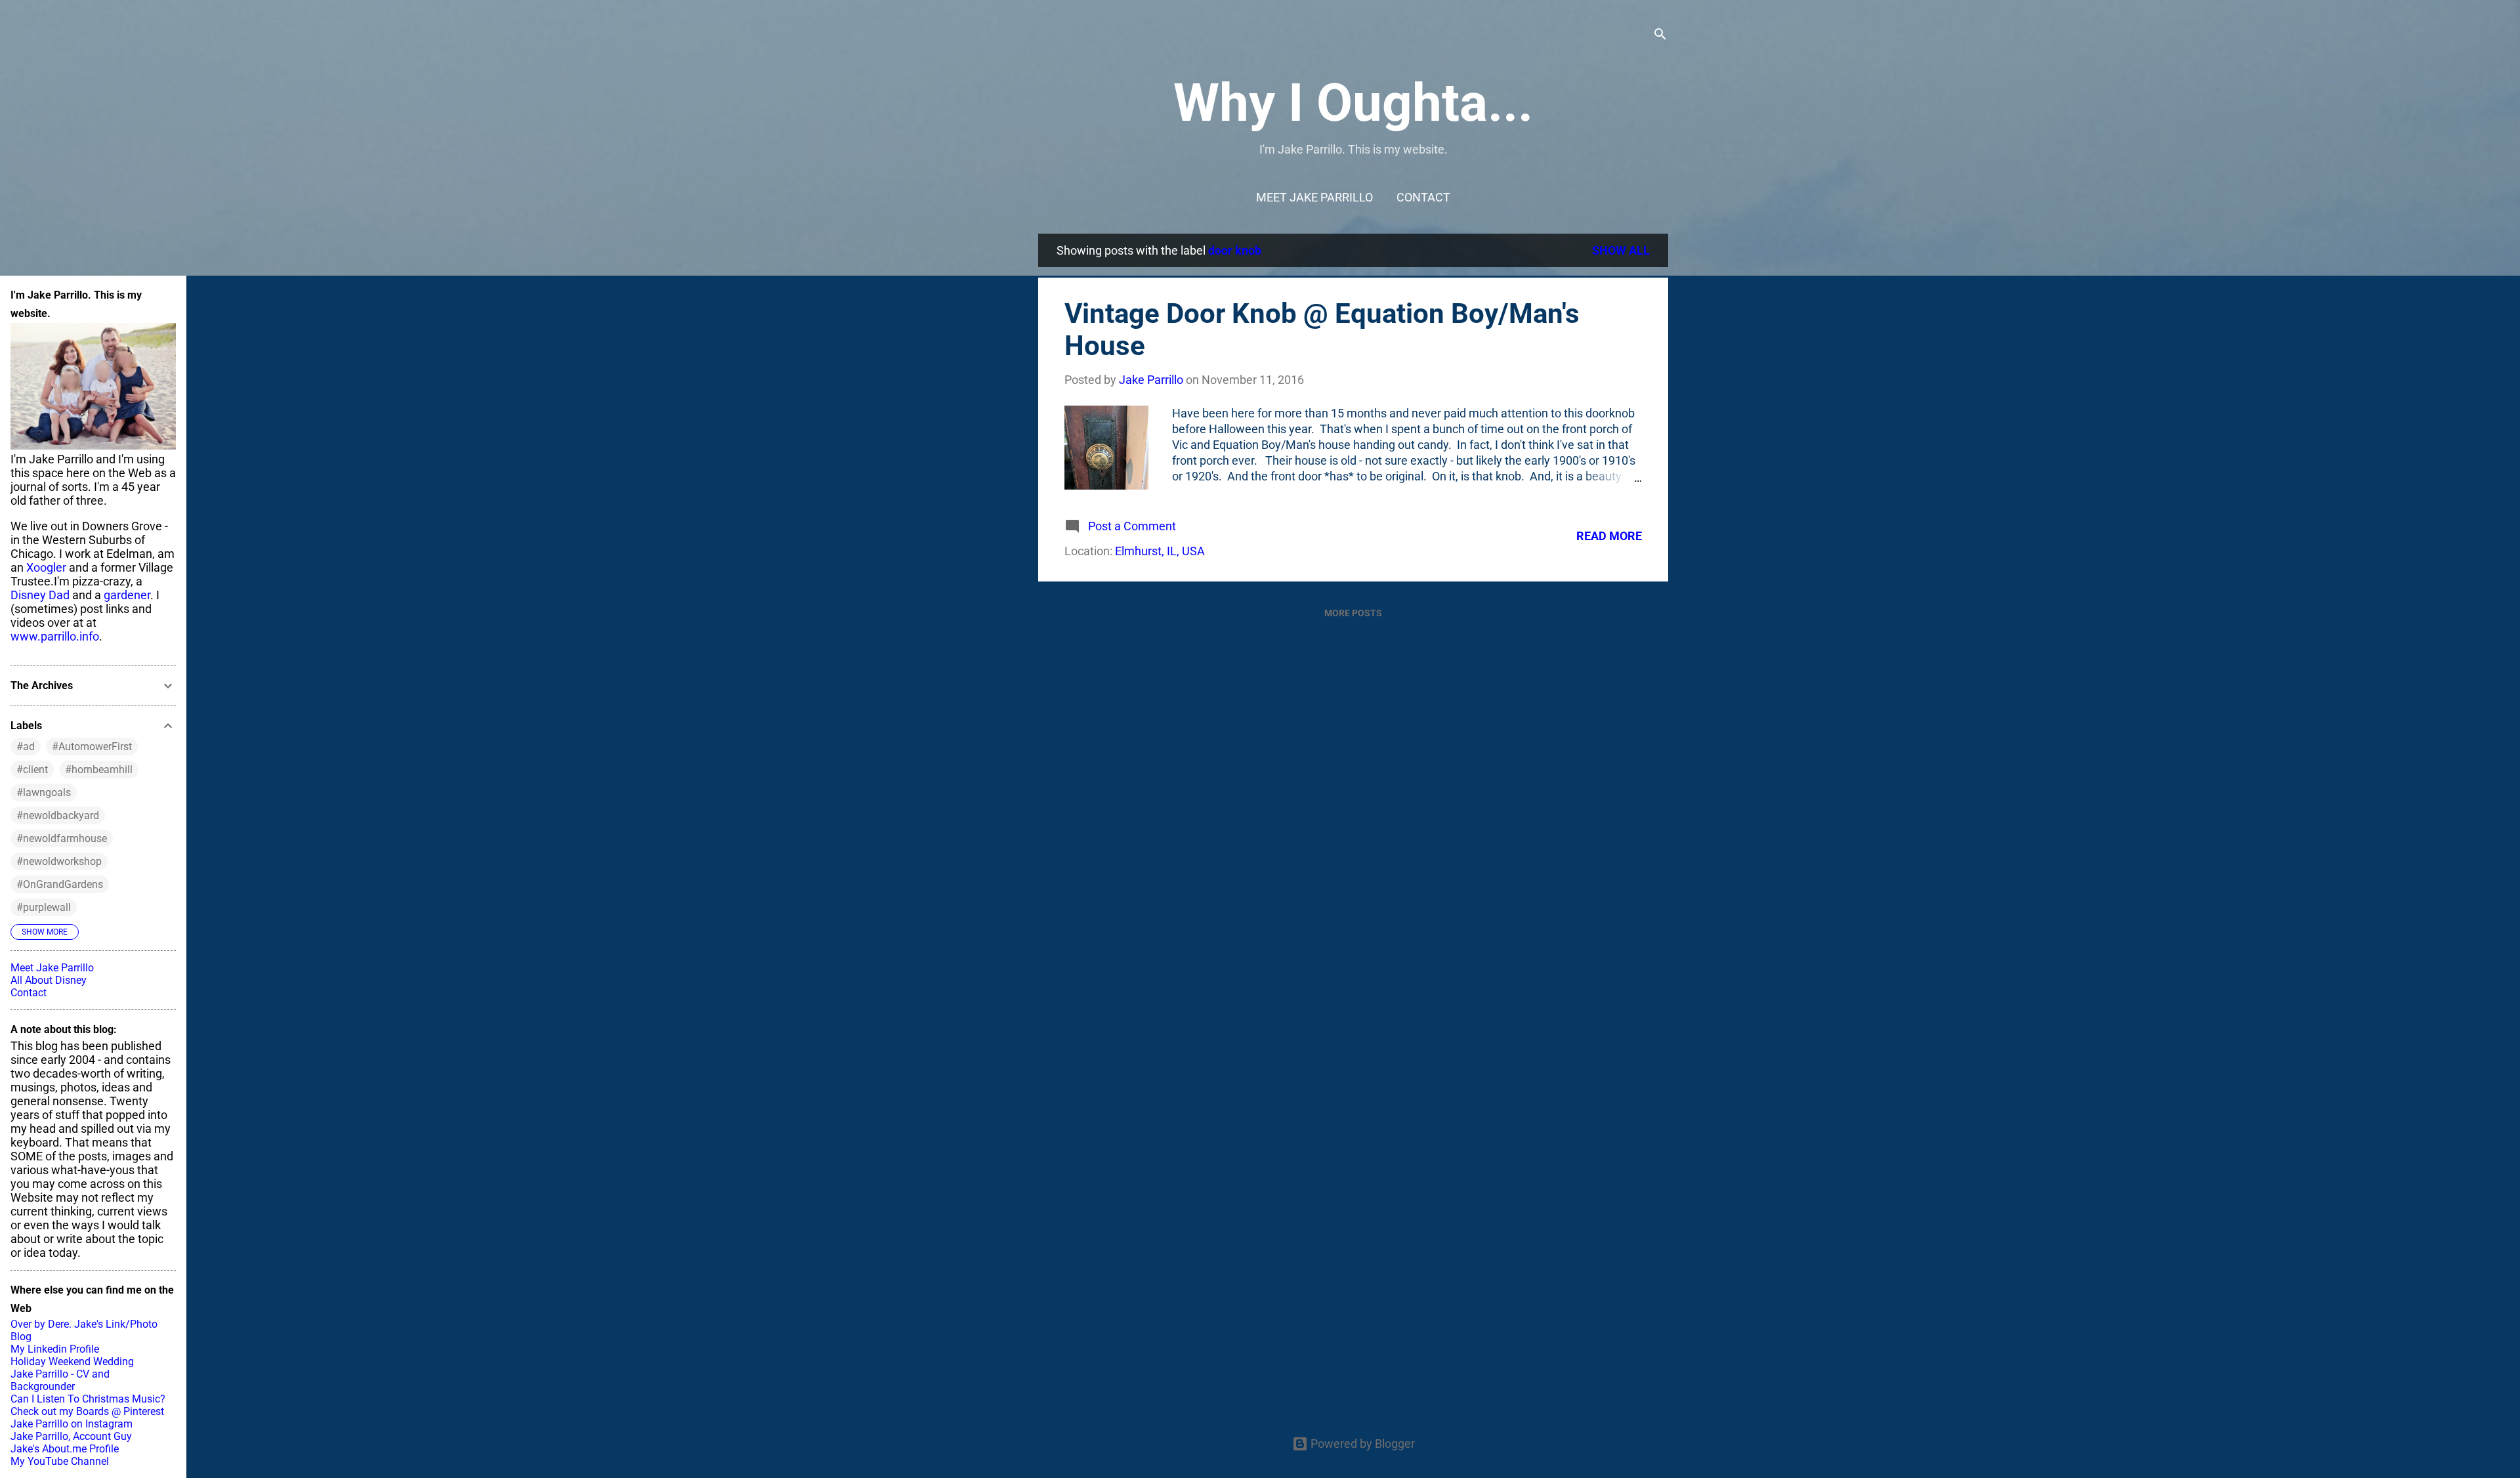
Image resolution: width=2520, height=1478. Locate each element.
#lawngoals (44, 792)
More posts (1353, 613)
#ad (26, 747)
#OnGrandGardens (60, 884)
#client (32, 770)
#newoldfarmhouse (62, 838)
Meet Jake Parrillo (1314, 197)
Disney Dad (40, 595)
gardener (127, 595)
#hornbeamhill (99, 770)
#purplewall (44, 907)
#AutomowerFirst (92, 747)
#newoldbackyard (58, 815)
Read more (1609, 536)
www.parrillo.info (55, 636)
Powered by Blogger (1361, 1444)
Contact (1423, 197)
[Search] (1660, 36)
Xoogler (46, 567)
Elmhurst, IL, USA (1160, 551)
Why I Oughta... (1353, 103)
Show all (1621, 250)
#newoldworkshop (59, 861)
